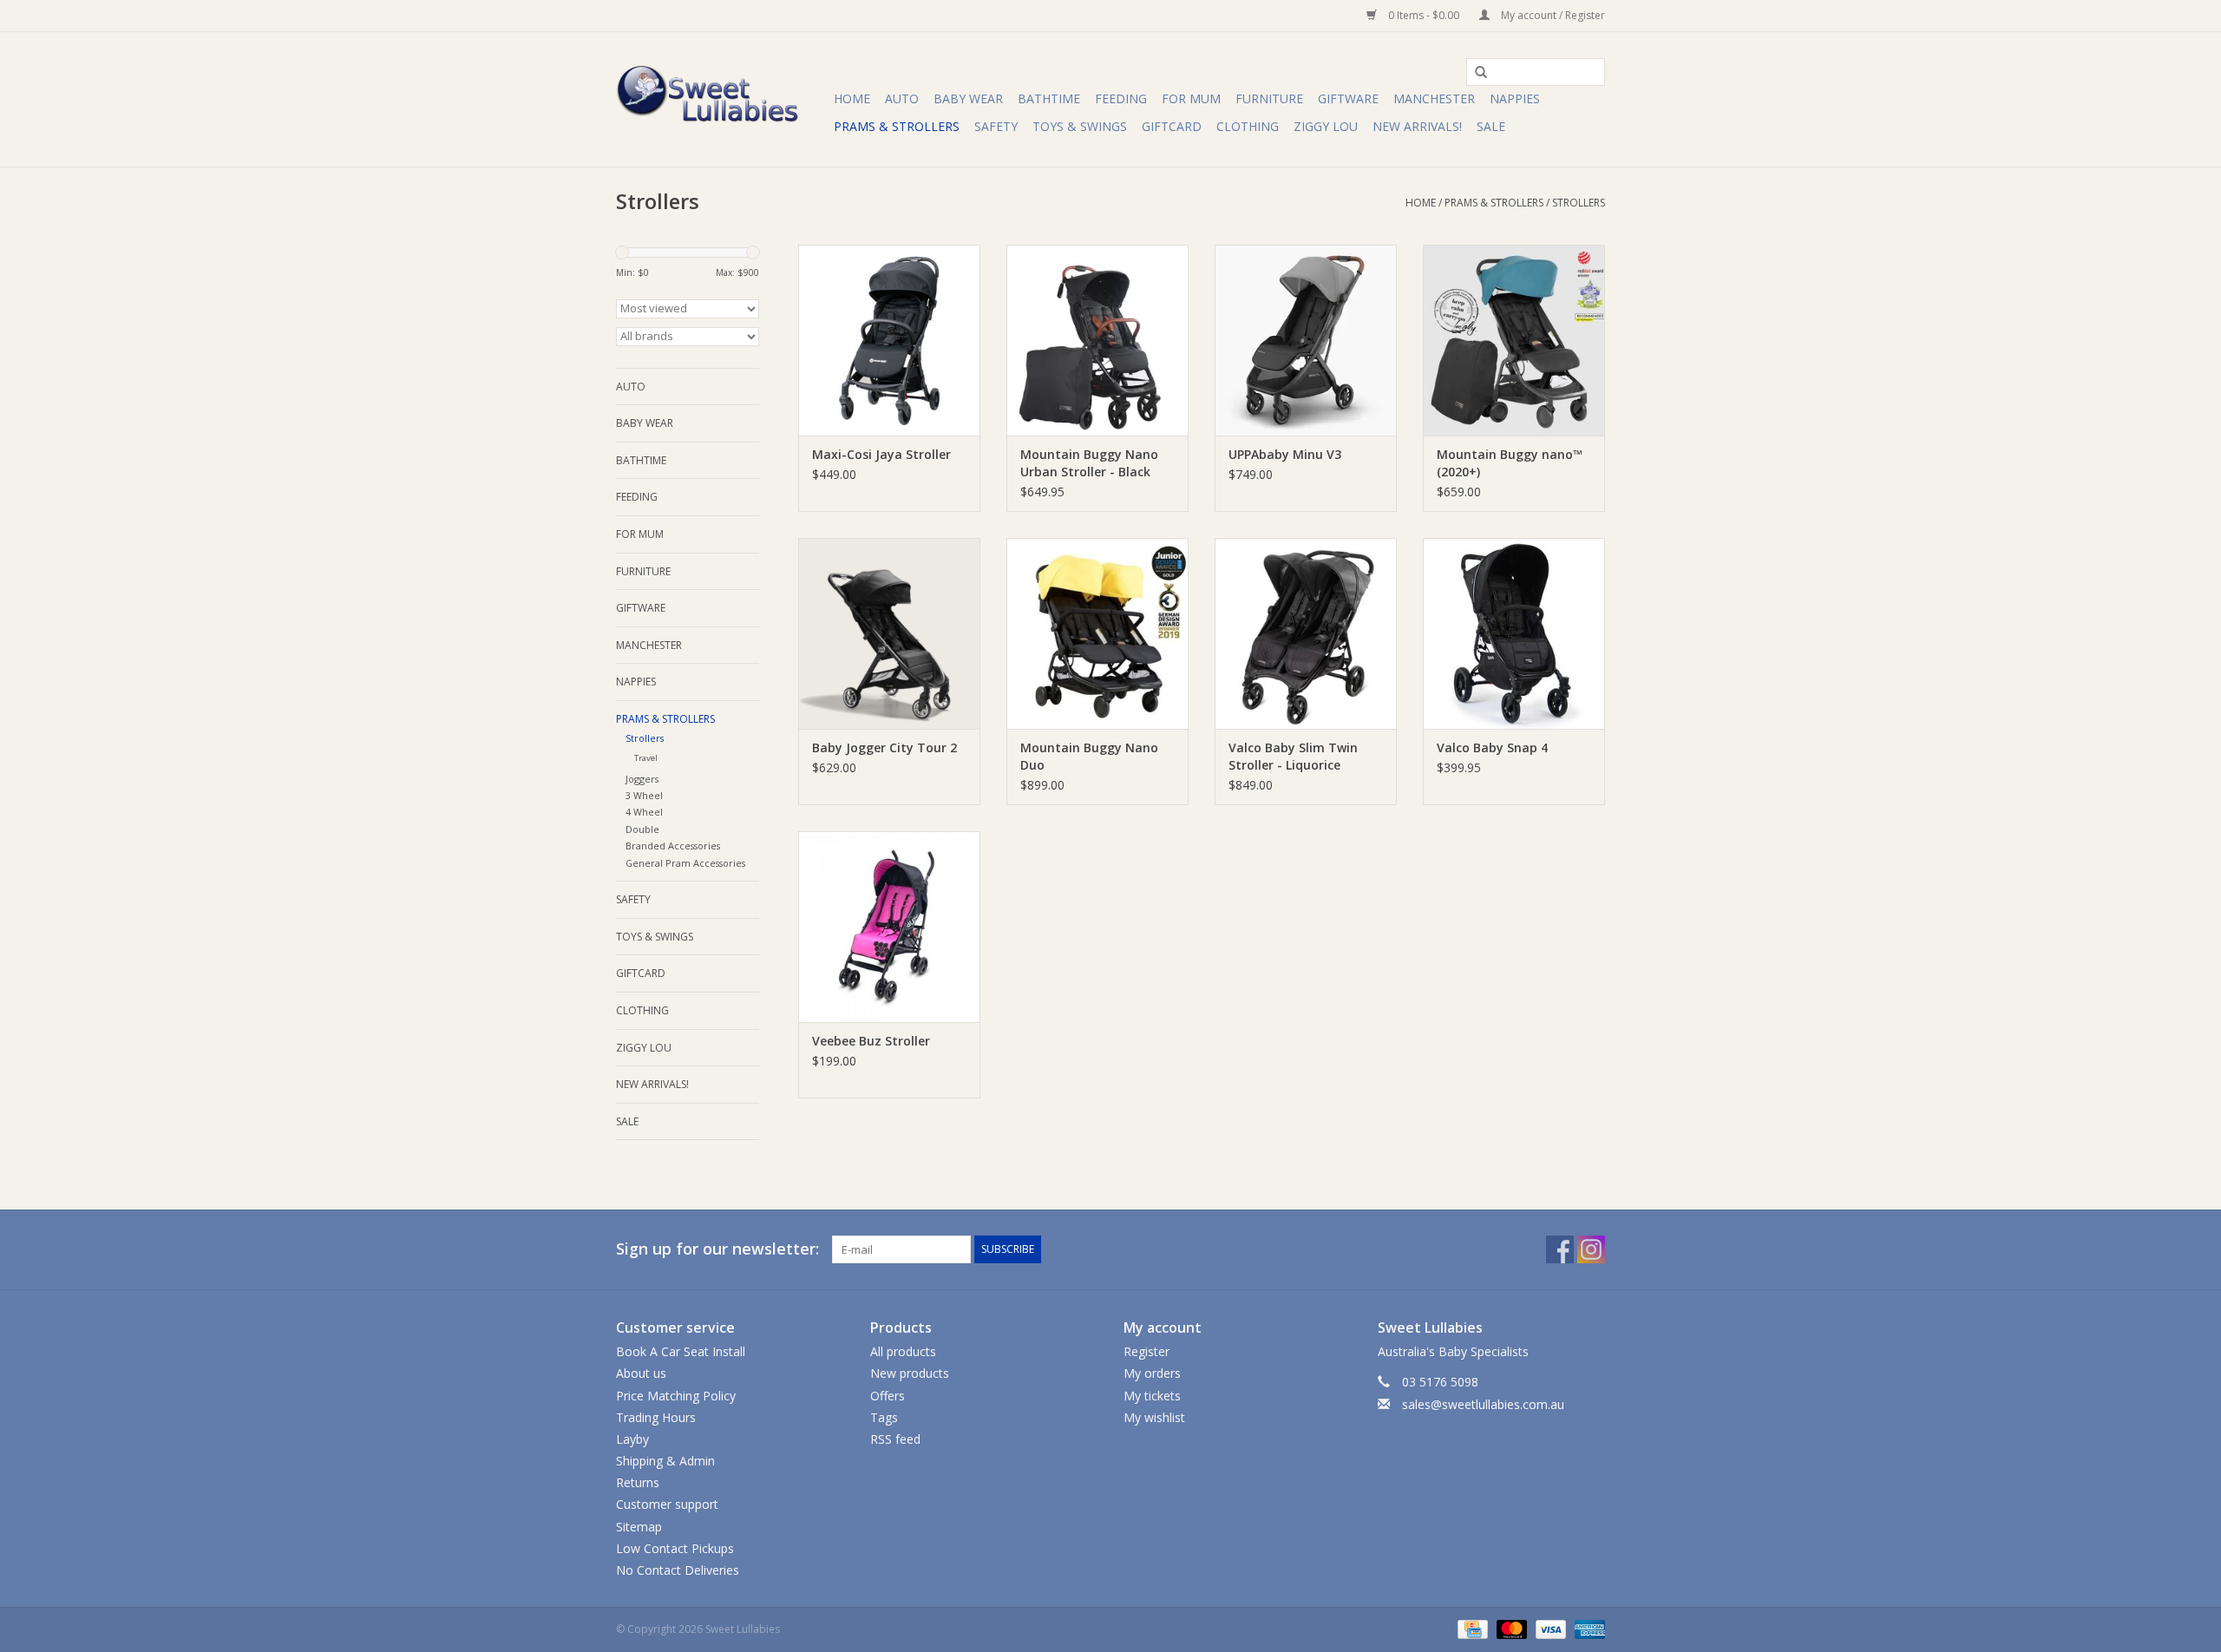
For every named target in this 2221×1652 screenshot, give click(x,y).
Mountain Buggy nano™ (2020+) (1510, 463)
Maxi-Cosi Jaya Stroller (881, 454)
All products (903, 1351)
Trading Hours (656, 1417)
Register (1147, 1351)
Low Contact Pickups (675, 1548)
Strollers (1579, 203)
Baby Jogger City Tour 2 (884, 747)
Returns (638, 1482)
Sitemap (639, 1527)
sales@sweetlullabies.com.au (1483, 1404)
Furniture (1269, 98)
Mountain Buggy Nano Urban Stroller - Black (1089, 463)
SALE (1491, 126)
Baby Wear (968, 98)
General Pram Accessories (685, 863)
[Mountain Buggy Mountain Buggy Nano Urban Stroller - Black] (1097, 340)
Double (642, 829)
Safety (996, 126)
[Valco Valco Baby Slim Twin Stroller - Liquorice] (1306, 633)
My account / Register (1552, 15)
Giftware (1348, 98)
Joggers (642, 779)
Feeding (1121, 98)
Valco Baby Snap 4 (1492, 747)
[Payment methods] (1471, 1628)
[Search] (1475, 73)
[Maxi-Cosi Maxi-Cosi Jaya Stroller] (889, 340)
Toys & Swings (1080, 126)
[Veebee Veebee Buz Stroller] (889, 927)
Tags (884, 1417)
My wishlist (1154, 1417)
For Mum (1191, 98)
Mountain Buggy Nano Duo (1089, 756)
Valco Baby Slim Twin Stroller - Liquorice (1293, 756)
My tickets (1152, 1396)
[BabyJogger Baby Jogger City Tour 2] (889, 633)
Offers (888, 1396)
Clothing (1248, 126)
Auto (902, 98)
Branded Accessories (673, 846)
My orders (1152, 1373)
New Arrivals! (1417, 126)
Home (852, 98)
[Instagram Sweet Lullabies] (1591, 1249)
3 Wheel (644, 795)
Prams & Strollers (897, 126)
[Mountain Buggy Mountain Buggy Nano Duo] (1097, 633)
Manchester (1434, 98)
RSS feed (895, 1439)
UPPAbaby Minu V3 (1285, 454)
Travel (646, 758)
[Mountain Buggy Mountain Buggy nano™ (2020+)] (1514, 340)
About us (641, 1373)
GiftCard (1172, 126)
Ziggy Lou (1326, 126)
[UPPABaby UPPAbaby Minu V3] (1306, 340)
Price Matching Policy (676, 1396)
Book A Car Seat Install (681, 1351)
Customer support (667, 1504)
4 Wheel (644, 812)
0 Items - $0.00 (1424, 15)
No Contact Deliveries (678, 1570)
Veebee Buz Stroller (871, 1041)
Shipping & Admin (665, 1461)
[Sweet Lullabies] (722, 99)
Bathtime (1049, 98)
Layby (632, 1439)
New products (910, 1373)
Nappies (1515, 98)
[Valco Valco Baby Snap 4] (1514, 633)
